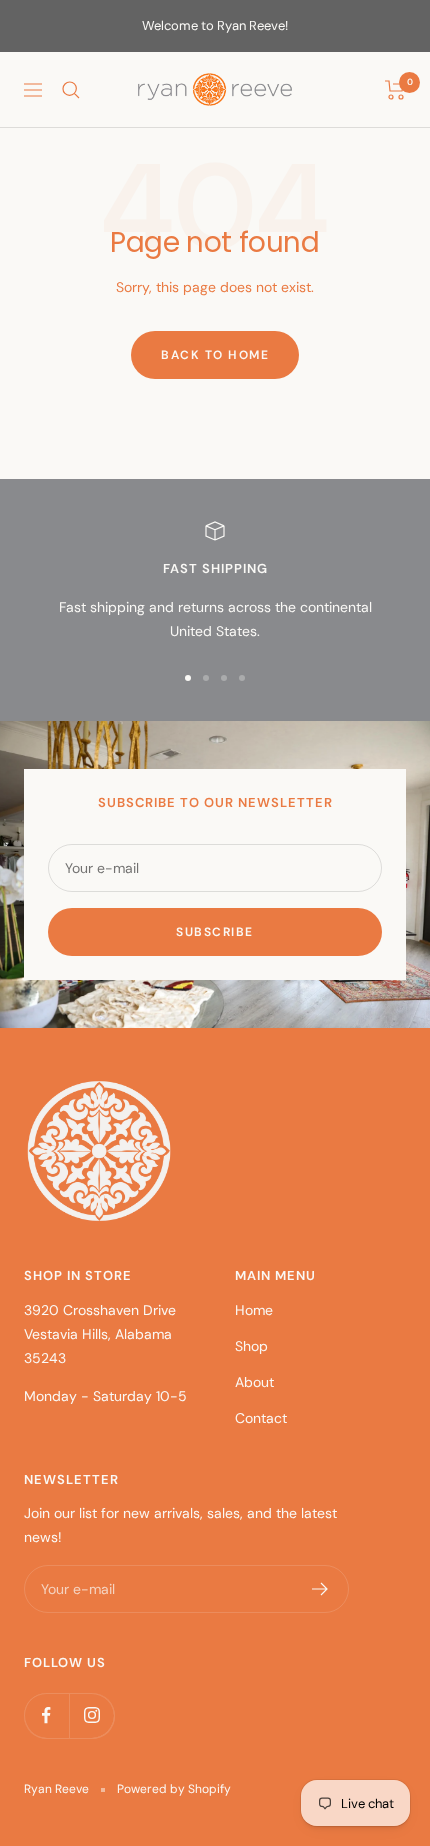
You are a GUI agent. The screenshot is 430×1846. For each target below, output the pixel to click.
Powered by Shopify (174, 1789)
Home (254, 1310)
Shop (251, 1346)
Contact (261, 1418)
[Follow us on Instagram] (91, 1715)
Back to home (215, 355)
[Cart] (395, 90)
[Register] (320, 1589)
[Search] (71, 90)
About (254, 1382)
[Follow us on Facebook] (46, 1715)
